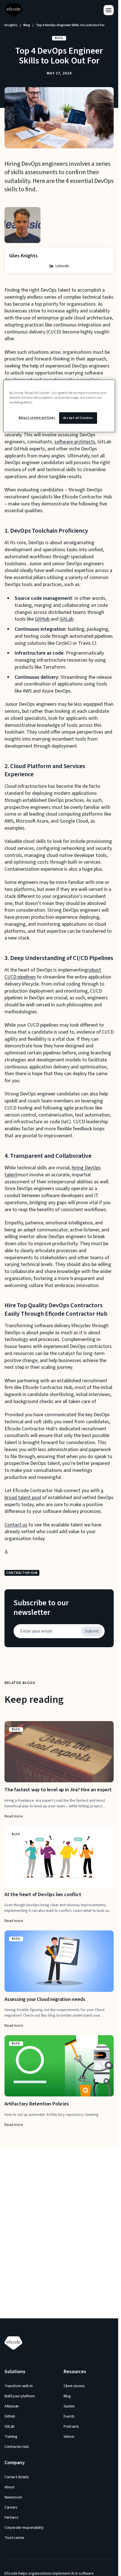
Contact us (16, 1525)
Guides (69, 2406)
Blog (27, 25)
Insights (11, 25)
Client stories (74, 2386)
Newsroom (13, 2497)
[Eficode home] (15, 10)
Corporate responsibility (24, 2528)
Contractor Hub (17, 2447)
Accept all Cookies (78, 418)
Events (69, 2416)
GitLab (67, 619)
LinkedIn (62, 266)
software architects (75, 442)
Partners (11, 2518)
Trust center (14, 2538)
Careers (11, 2507)
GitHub (43, 619)
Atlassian (12, 2406)
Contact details (17, 2477)
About (9, 2487)
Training (11, 2437)
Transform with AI (19, 2386)
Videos (69, 2437)
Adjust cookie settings (37, 418)
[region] (59, 406)
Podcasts (71, 2427)
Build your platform (20, 2396)
